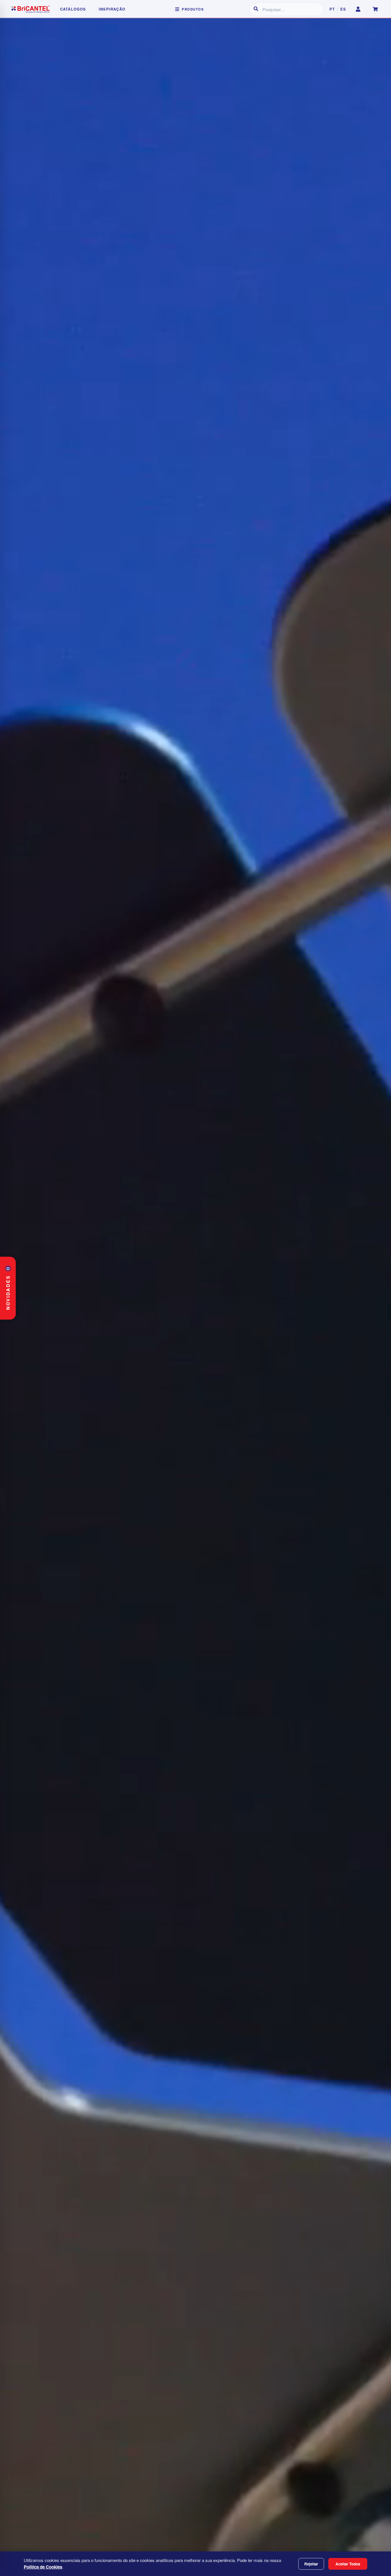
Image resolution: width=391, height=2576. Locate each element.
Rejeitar (311, 2564)
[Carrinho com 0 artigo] (375, 9)
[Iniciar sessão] (358, 9)
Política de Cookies (43, 2567)
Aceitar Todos (348, 2564)
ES (343, 9)
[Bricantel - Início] (30, 9)
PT (332, 9)
